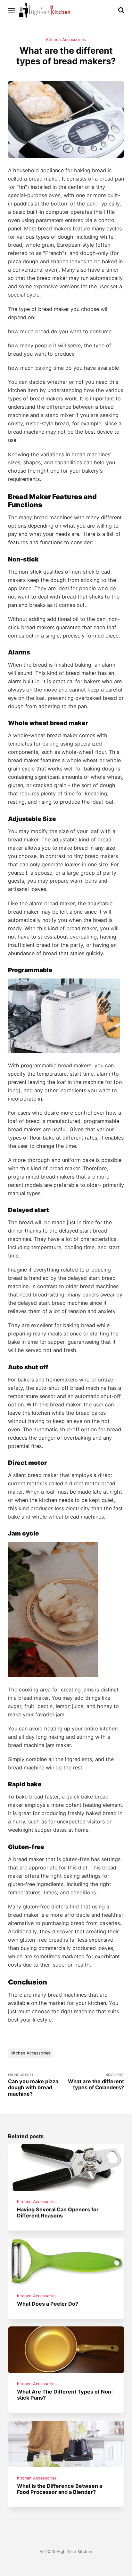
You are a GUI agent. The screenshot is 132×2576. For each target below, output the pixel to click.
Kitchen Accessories (66, 39)
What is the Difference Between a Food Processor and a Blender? (60, 2489)
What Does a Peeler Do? (48, 2304)
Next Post (96, 2082)
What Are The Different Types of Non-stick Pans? (65, 2395)
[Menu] (12, 10)
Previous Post (33, 2085)
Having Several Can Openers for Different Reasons (58, 2212)
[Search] (121, 10)
